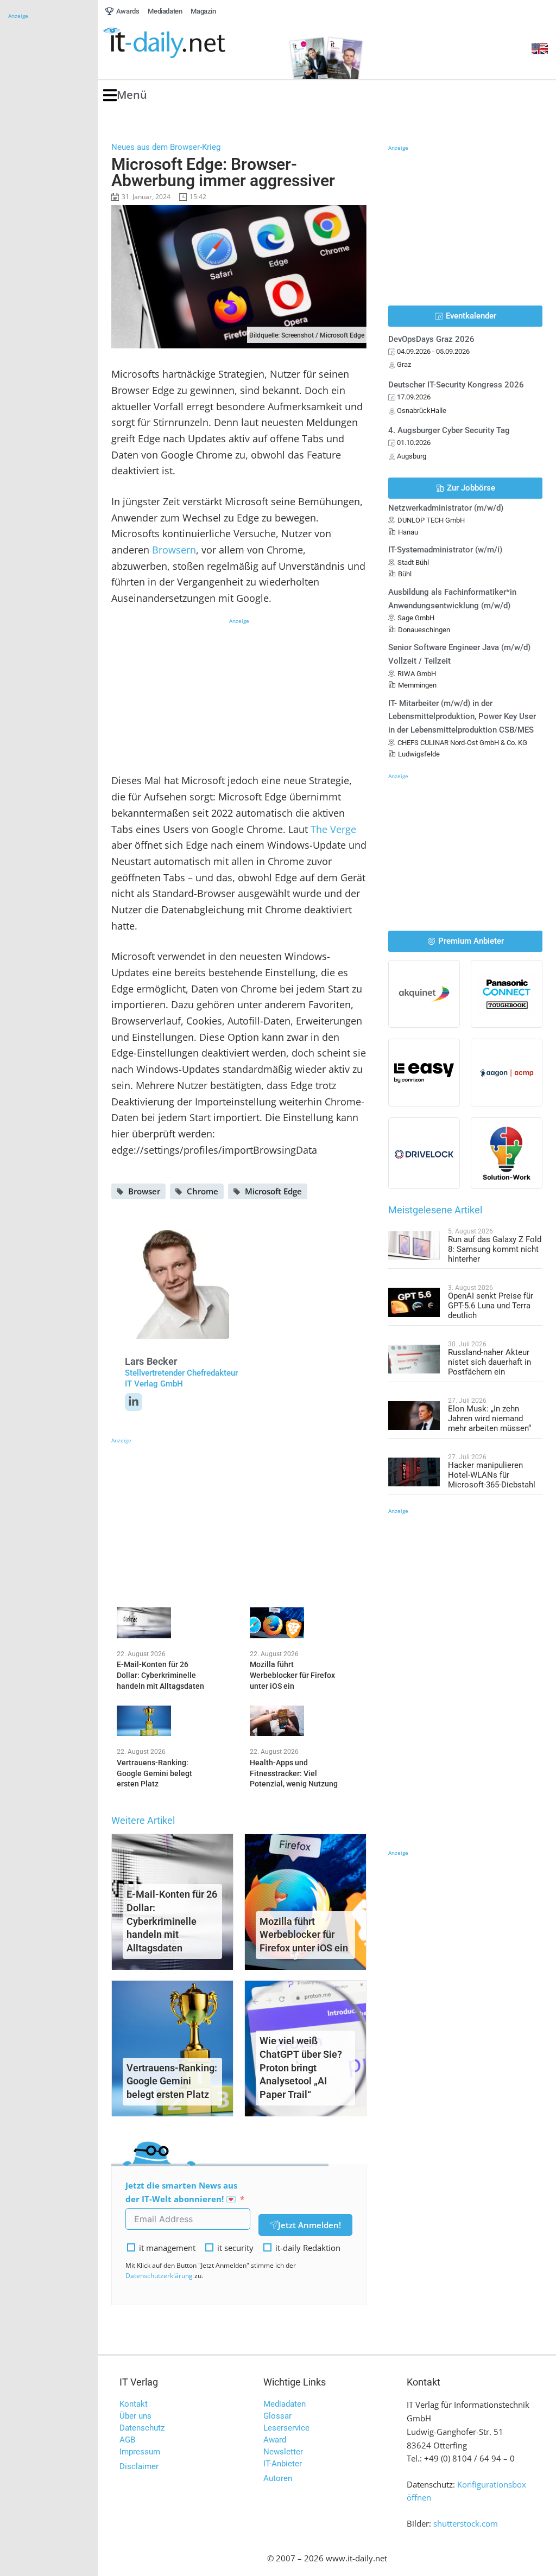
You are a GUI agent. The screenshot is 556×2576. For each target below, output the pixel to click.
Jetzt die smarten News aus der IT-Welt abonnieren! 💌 (181, 2192)
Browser (144, 1191)
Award (275, 2440)
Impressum (140, 2452)
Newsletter (283, 2452)
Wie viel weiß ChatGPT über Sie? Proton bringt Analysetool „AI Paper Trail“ (301, 2068)
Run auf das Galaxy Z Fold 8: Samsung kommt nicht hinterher (495, 1249)
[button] (125, 95)
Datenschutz (142, 2428)
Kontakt (134, 2404)
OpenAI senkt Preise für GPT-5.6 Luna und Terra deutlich (491, 1306)
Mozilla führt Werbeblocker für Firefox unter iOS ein (304, 1935)
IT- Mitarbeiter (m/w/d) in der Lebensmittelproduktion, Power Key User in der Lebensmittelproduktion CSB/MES (462, 717)
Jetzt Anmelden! (309, 2225)
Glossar (277, 2416)
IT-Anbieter (283, 2464)
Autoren (278, 2478)
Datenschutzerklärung (159, 2276)
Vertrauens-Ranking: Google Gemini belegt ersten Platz (172, 2081)
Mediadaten (285, 2404)
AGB (127, 2440)
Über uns (135, 2416)
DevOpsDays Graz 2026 (431, 339)
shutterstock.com (466, 2523)
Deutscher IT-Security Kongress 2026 (456, 385)
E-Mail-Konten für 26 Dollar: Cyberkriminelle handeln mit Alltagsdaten (172, 1921)
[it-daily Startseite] (185, 43)
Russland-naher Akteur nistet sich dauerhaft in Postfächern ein (489, 1362)
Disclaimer (139, 2466)
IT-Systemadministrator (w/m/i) (445, 550)
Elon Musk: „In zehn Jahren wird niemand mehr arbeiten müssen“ (489, 1419)
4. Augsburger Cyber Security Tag (449, 430)
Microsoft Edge (273, 1191)
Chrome (203, 1191)
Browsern (174, 550)
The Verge (333, 829)
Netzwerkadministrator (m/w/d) (446, 508)
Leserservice (286, 2428)
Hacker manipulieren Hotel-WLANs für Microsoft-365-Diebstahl (492, 1475)
